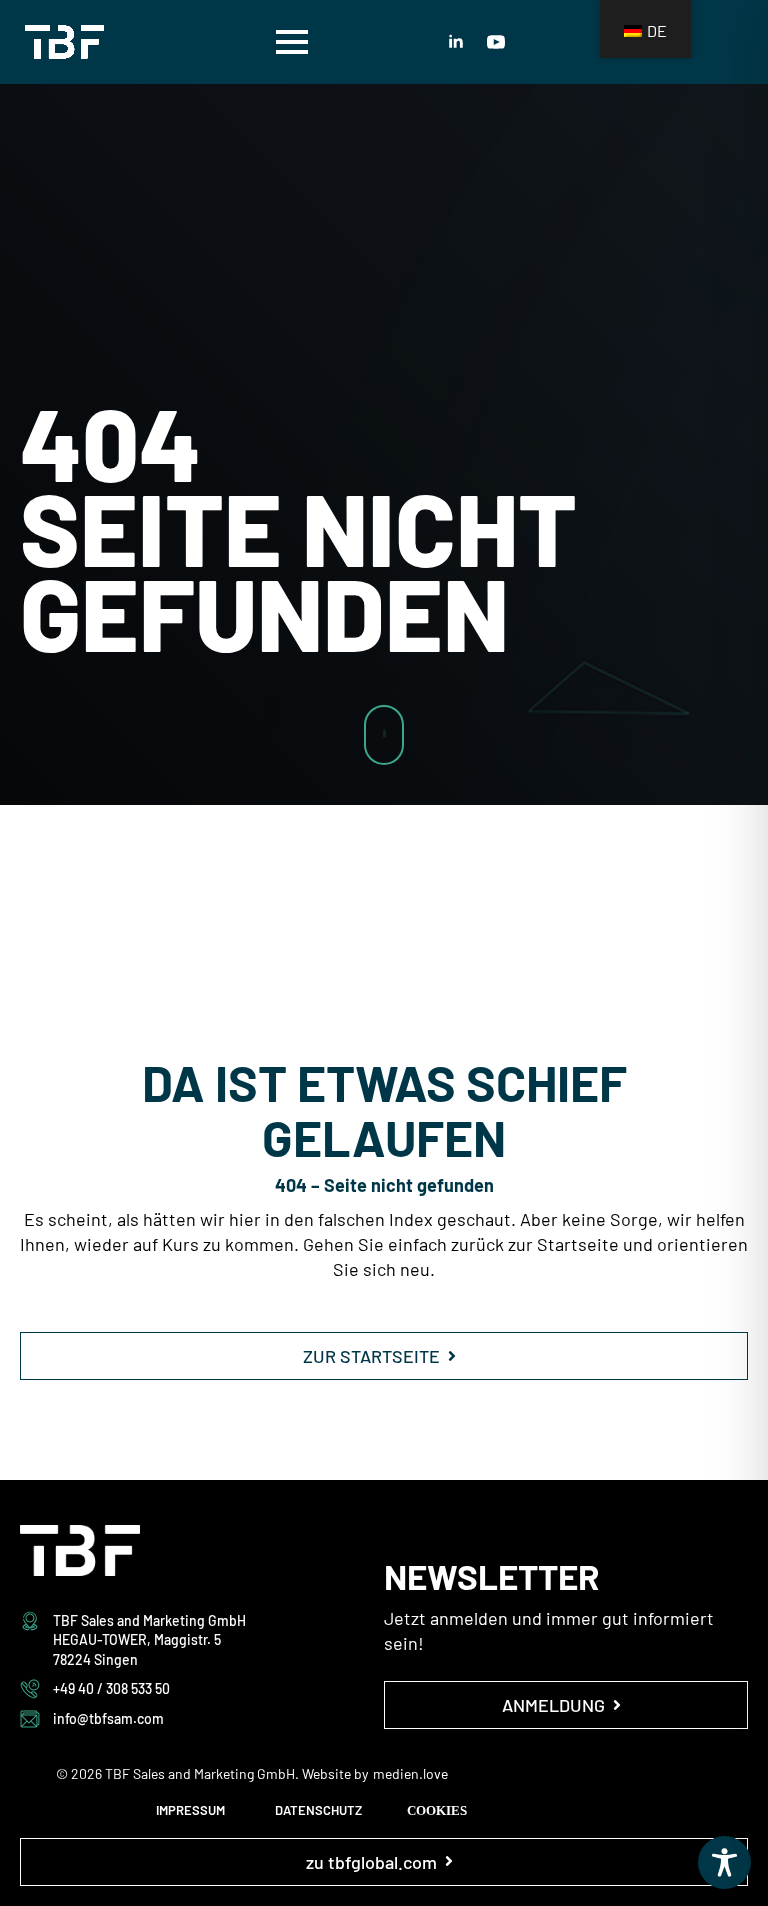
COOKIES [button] (437, 1810)
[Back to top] (718, 973)
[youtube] (496, 42)
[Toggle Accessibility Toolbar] (724, 1862)
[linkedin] (456, 42)
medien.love (410, 1773)
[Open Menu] (292, 42)
